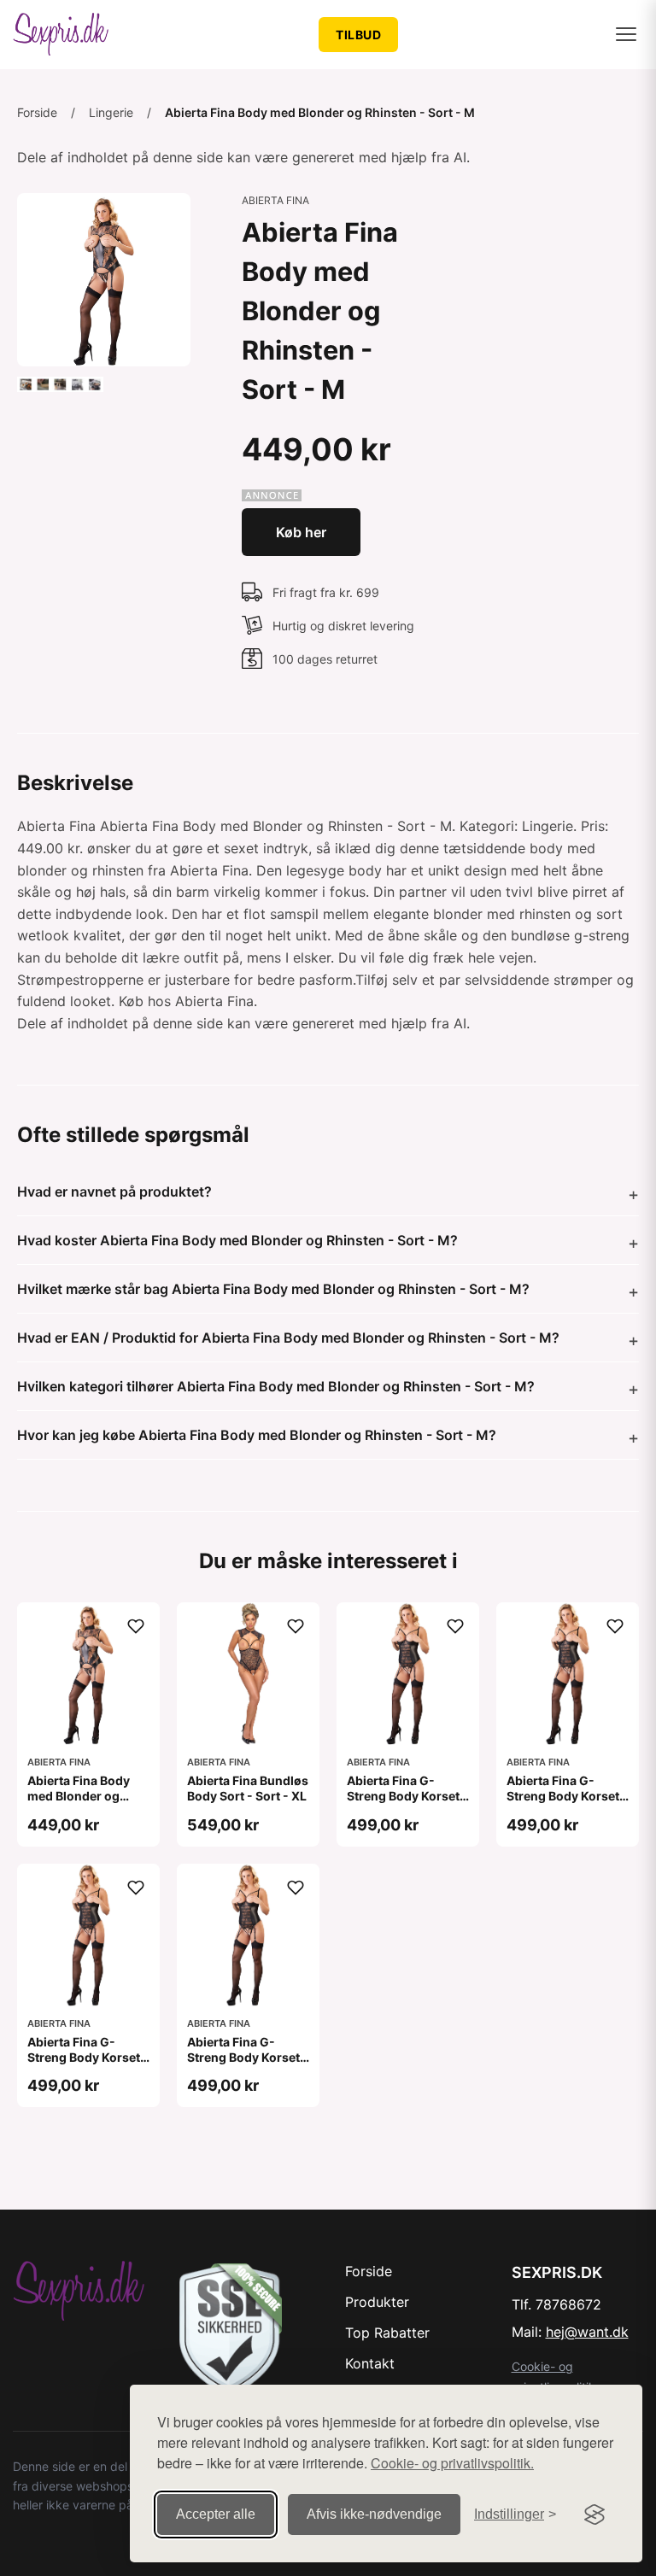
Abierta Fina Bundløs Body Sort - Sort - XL (248, 1788)
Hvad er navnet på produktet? (114, 1191)
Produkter (377, 2302)
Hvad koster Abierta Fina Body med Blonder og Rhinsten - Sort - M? (237, 1240)
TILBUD (358, 35)
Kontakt (370, 2363)
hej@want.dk (587, 2332)
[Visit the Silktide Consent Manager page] (594, 2515)
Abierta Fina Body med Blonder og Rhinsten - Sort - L (80, 1796)
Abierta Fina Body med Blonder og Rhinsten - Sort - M (320, 112)
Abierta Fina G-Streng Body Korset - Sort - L (407, 1796)
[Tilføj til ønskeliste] (136, 1626)
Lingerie (111, 112)
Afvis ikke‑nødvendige (374, 2514)
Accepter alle (216, 2514)
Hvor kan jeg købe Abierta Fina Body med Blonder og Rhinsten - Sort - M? (257, 1435)
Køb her (301, 532)
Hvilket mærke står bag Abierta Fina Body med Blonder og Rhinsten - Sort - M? (273, 1289)
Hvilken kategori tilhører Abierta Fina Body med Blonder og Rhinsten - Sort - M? (276, 1386)
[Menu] (626, 34)
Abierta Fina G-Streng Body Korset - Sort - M (88, 2057)
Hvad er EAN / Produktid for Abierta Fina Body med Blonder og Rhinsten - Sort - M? (288, 1338)
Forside (37, 112)
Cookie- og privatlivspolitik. (452, 2463)
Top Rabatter (387, 2333)
